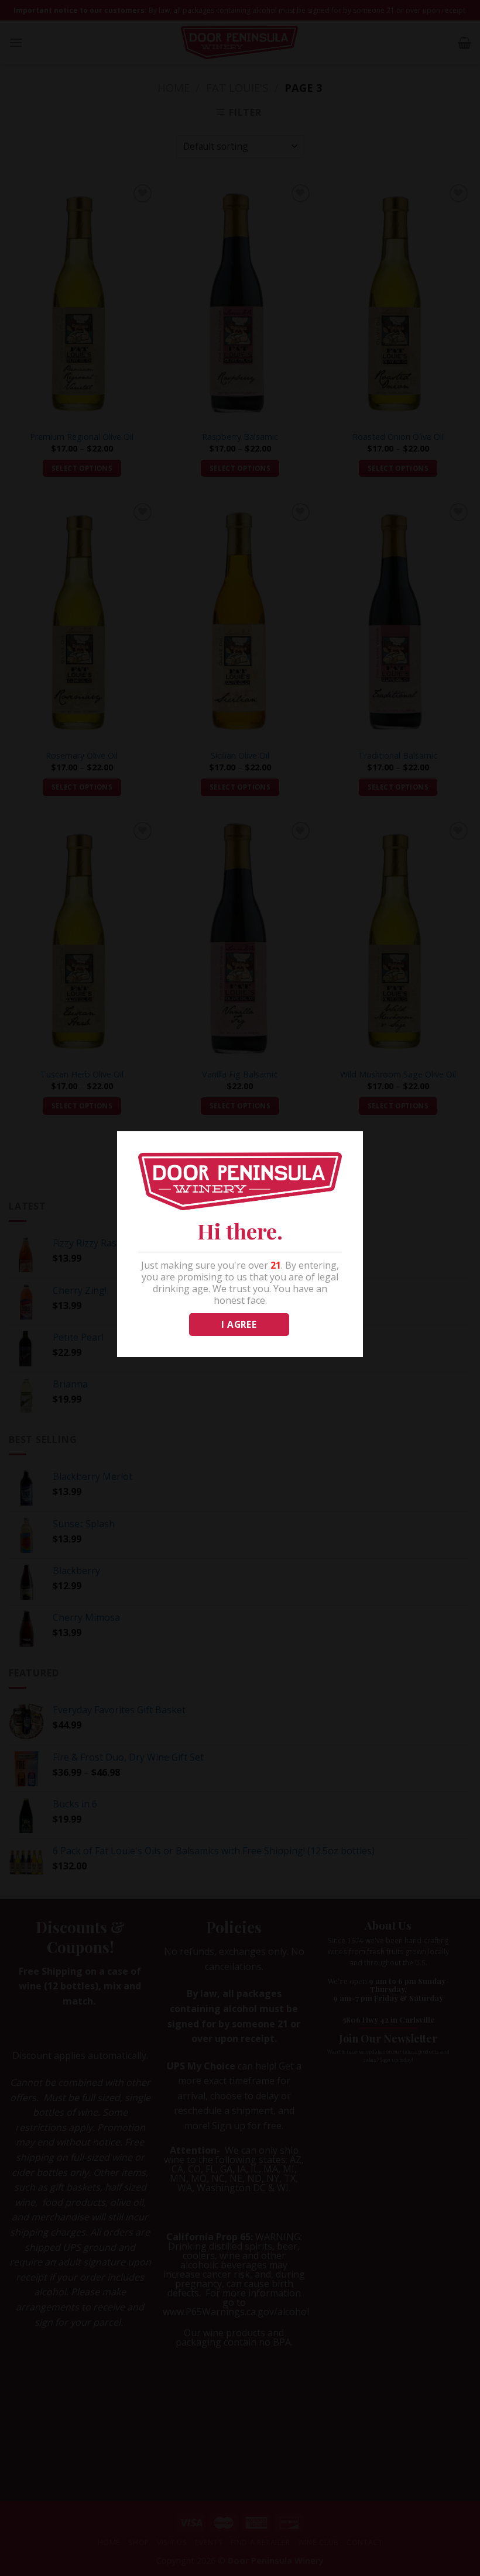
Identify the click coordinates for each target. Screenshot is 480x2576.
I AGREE (239, 1324)
